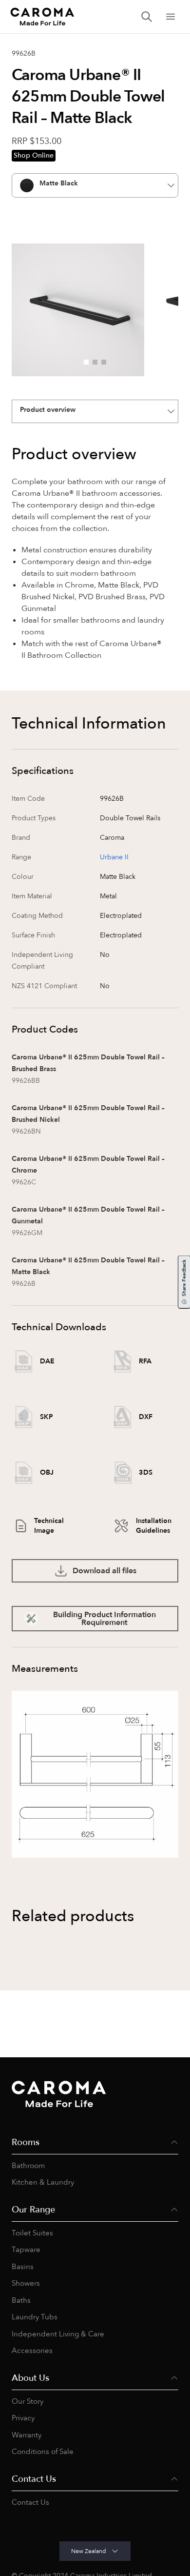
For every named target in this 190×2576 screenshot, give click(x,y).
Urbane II (114, 857)
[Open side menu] (171, 17)
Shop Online (34, 155)
